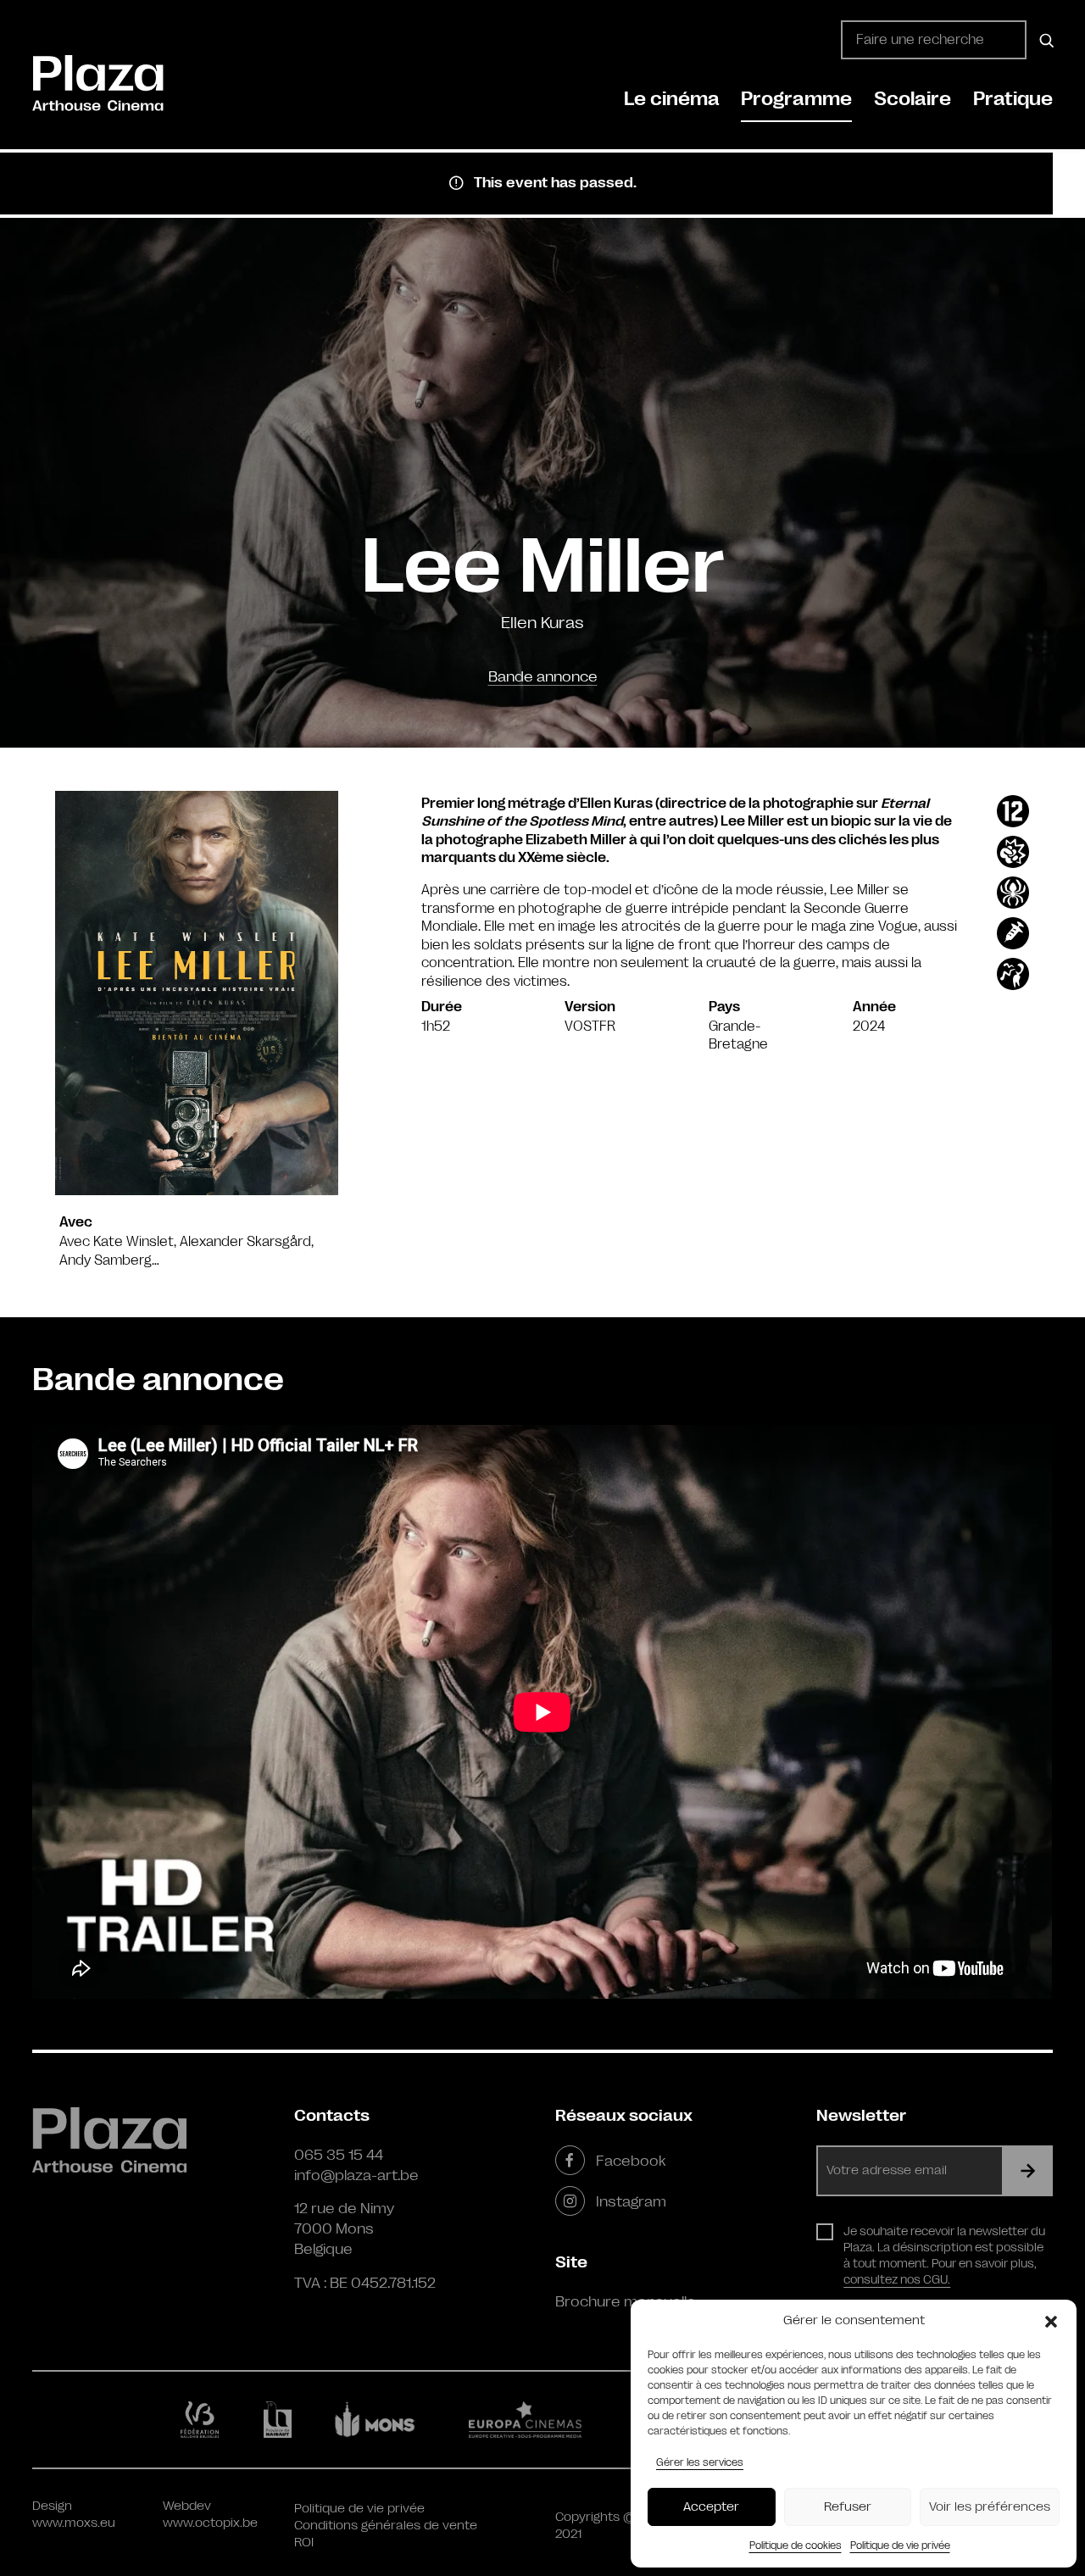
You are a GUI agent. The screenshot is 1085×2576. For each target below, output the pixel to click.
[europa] (535, 2419)
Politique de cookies (796, 2545)
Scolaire (913, 99)
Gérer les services (700, 2462)
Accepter (711, 2507)
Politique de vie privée (900, 2545)
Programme (796, 99)
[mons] (382, 2419)
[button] (1051, 2321)
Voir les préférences (990, 2507)
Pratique (1013, 99)
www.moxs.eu (74, 2523)
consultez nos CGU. (897, 2279)
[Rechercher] (1044, 40)
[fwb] (203, 2419)
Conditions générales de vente (386, 2526)
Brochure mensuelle (626, 2301)
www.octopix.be (210, 2523)
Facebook (631, 2161)
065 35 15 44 (339, 2155)
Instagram (631, 2201)
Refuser (848, 2507)
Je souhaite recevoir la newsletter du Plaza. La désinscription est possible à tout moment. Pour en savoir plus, (944, 2255)
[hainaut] (280, 2420)
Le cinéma (672, 99)
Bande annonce (543, 676)
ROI (304, 2543)
